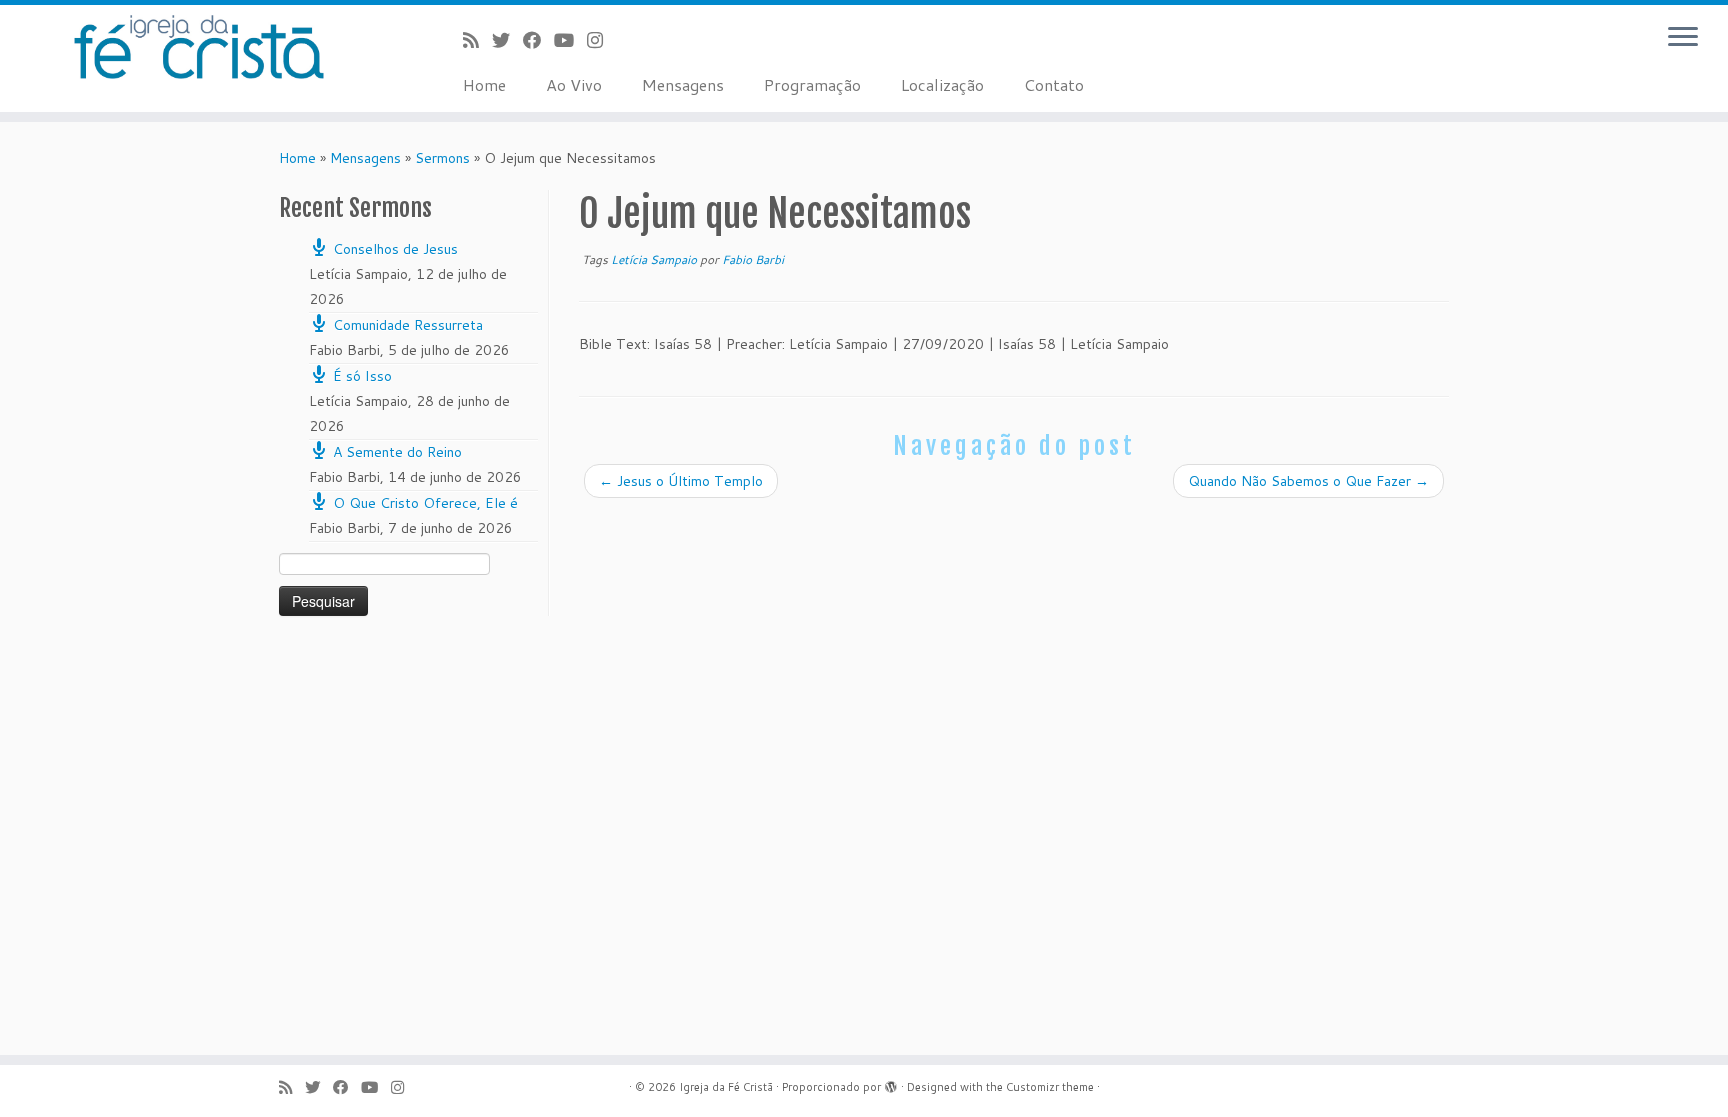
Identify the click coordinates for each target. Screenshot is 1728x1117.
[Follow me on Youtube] (570, 40)
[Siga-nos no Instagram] (601, 40)
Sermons (442, 158)
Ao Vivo (574, 84)
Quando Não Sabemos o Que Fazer (1308, 481)
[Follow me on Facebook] (538, 40)
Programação (812, 84)
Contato (1054, 84)
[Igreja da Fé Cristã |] (199, 47)
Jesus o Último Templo (681, 481)
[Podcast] (477, 40)
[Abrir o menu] (1683, 38)
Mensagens (683, 84)
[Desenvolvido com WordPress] (891, 1083)
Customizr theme (1050, 1087)
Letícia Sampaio (655, 259)
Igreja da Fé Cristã (726, 1087)
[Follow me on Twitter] (507, 40)
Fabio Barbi (753, 259)
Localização (942, 84)
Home (484, 84)
